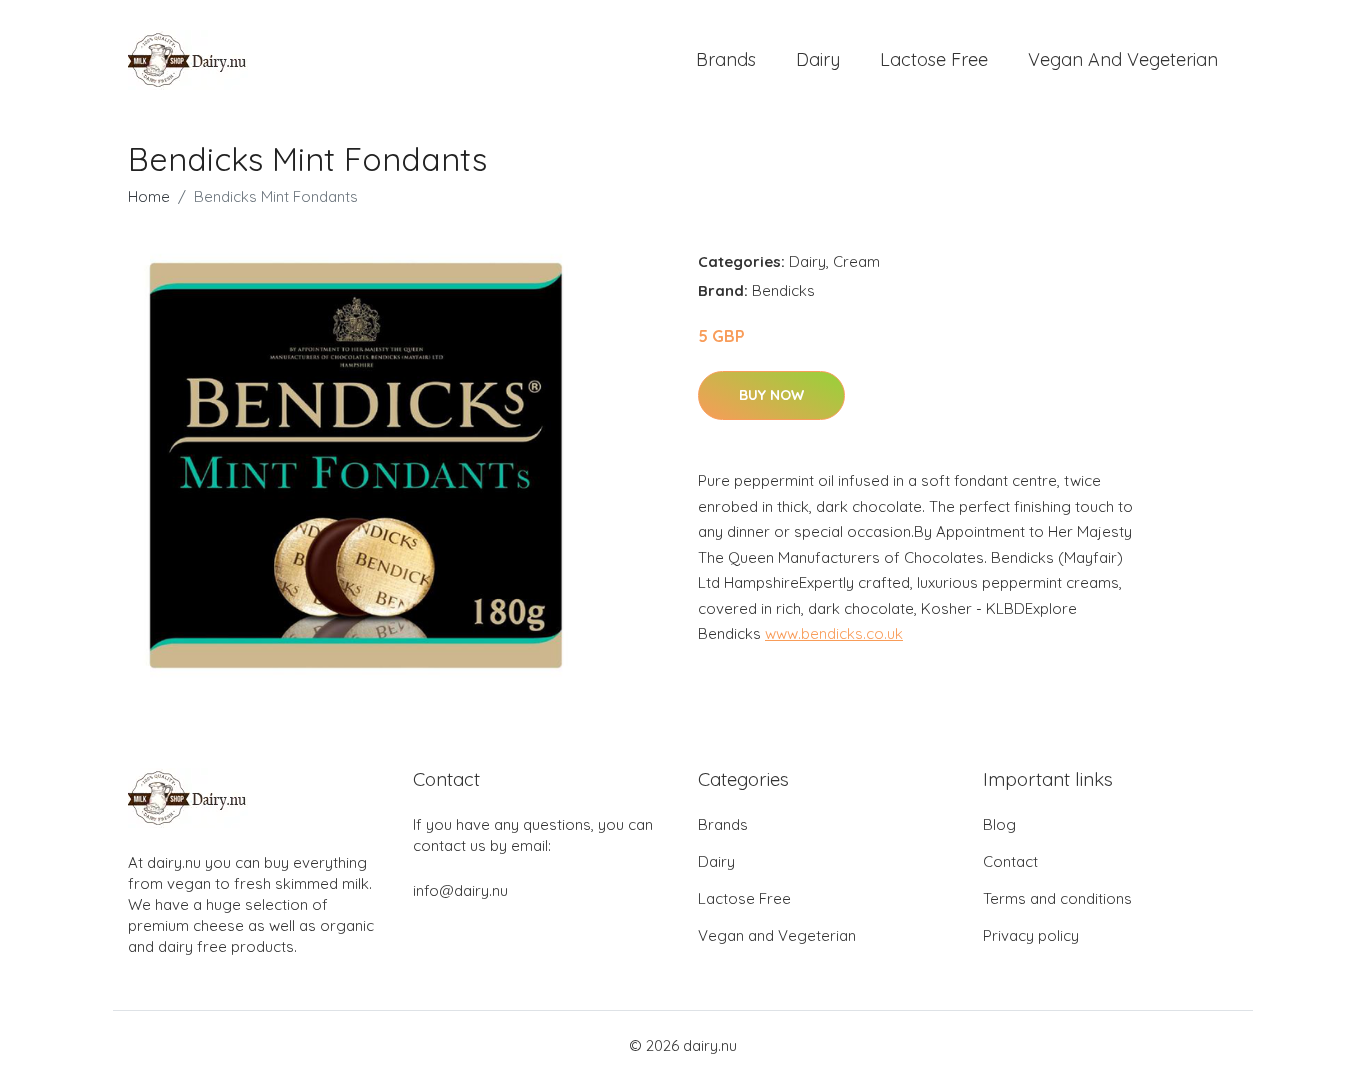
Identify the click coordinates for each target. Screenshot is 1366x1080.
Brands (726, 59)
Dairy (818, 59)
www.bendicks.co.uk (834, 633)
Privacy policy (1031, 935)
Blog (999, 824)
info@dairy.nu (460, 890)
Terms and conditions (1057, 898)
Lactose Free (934, 59)
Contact (1010, 861)
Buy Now (771, 395)
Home (149, 196)
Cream (856, 261)
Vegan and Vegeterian (1123, 59)
